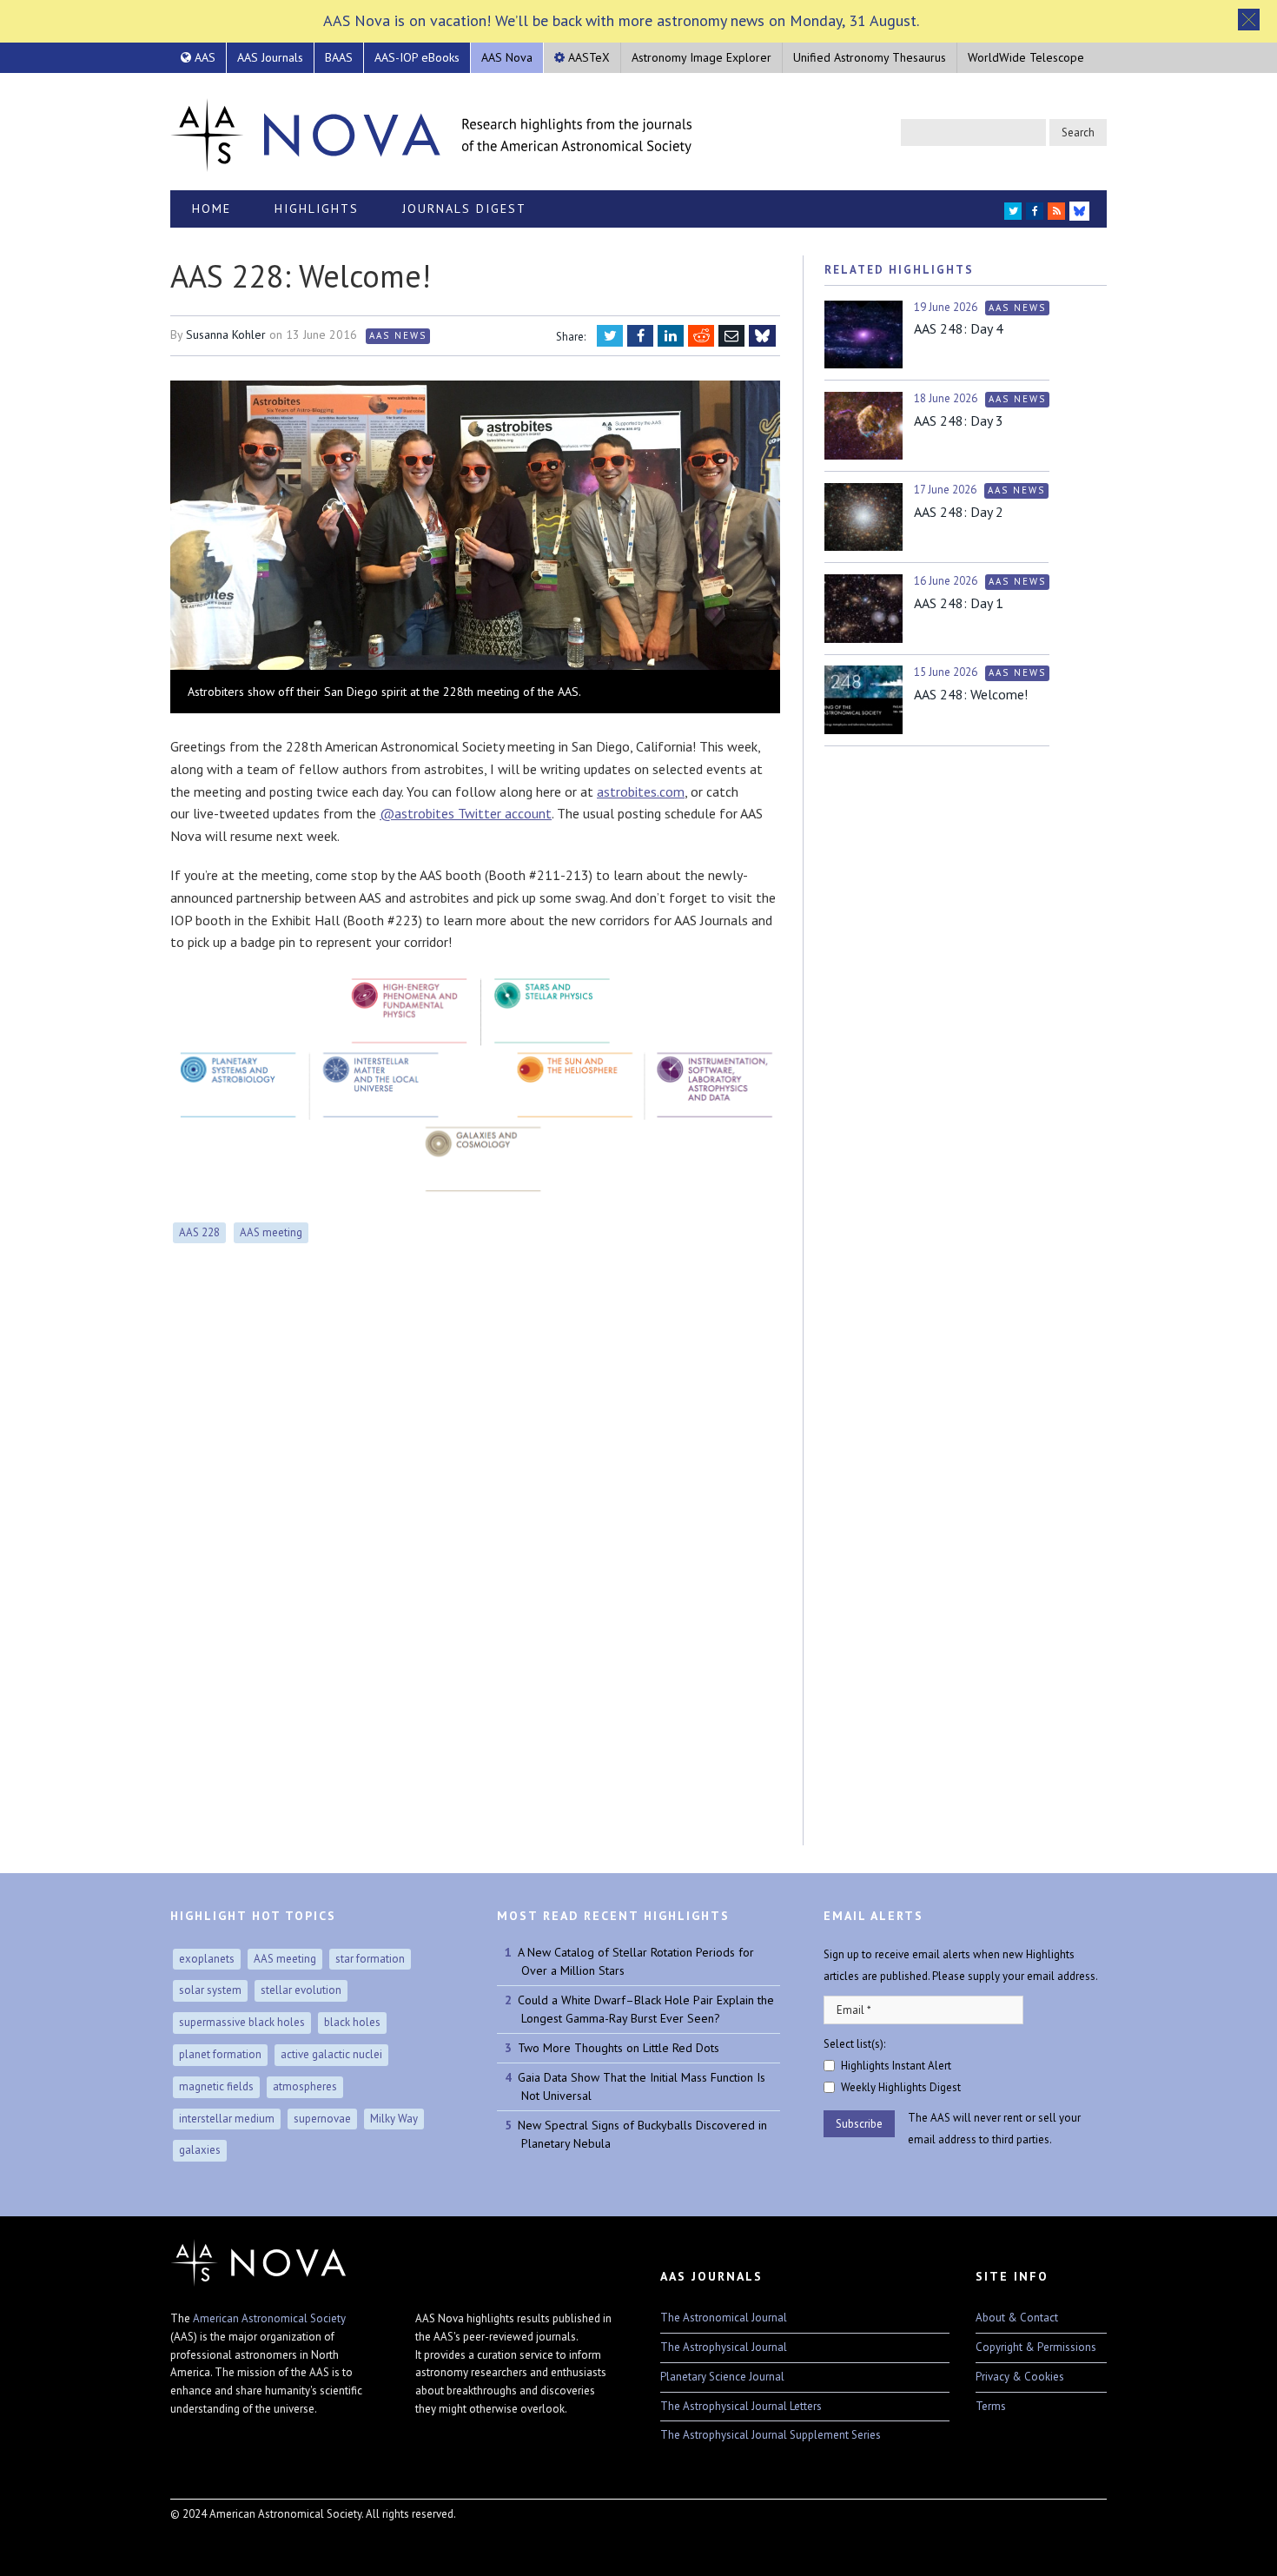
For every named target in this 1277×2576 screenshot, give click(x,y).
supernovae (322, 2119)
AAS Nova (507, 57)
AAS (203, 57)
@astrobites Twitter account (466, 813)
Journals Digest (464, 209)
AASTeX (587, 57)
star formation (370, 1959)
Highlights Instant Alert (896, 2066)
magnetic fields (216, 2086)
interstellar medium (227, 2119)
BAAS (339, 57)
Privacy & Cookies (1020, 2377)
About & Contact (1017, 2318)
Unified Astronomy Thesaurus (870, 57)
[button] (1249, 20)
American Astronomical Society (269, 2318)
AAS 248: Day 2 (959, 512)
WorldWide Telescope (1026, 57)
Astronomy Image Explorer (701, 57)
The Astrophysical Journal (724, 2347)
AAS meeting (271, 1232)
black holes (352, 2022)
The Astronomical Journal (724, 2318)
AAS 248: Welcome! (971, 694)
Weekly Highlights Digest (901, 2087)
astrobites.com (641, 791)
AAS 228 (199, 1232)
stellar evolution (301, 1990)
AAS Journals (270, 57)
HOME (212, 209)
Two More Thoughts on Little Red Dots (619, 2048)
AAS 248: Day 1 (959, 603)
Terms (991, 2406)
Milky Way (394, 2119)
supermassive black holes (242, 2022)
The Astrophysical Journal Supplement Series (771, 2435)
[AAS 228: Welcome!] (475, 527)
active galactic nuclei (331, 2054)
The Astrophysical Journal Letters (741, 2406)
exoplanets (207, 1959)
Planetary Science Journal (722, 2377)
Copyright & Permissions (1036, 2347)
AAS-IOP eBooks (417, 57)
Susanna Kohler (226, 334)
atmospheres (305, 2086)
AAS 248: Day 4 (959, 328)
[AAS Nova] (431, 131)
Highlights (317, 209)
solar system (210, 1990)
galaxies (200, 2150)
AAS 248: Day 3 (959, 421)
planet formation (220, 2054)
